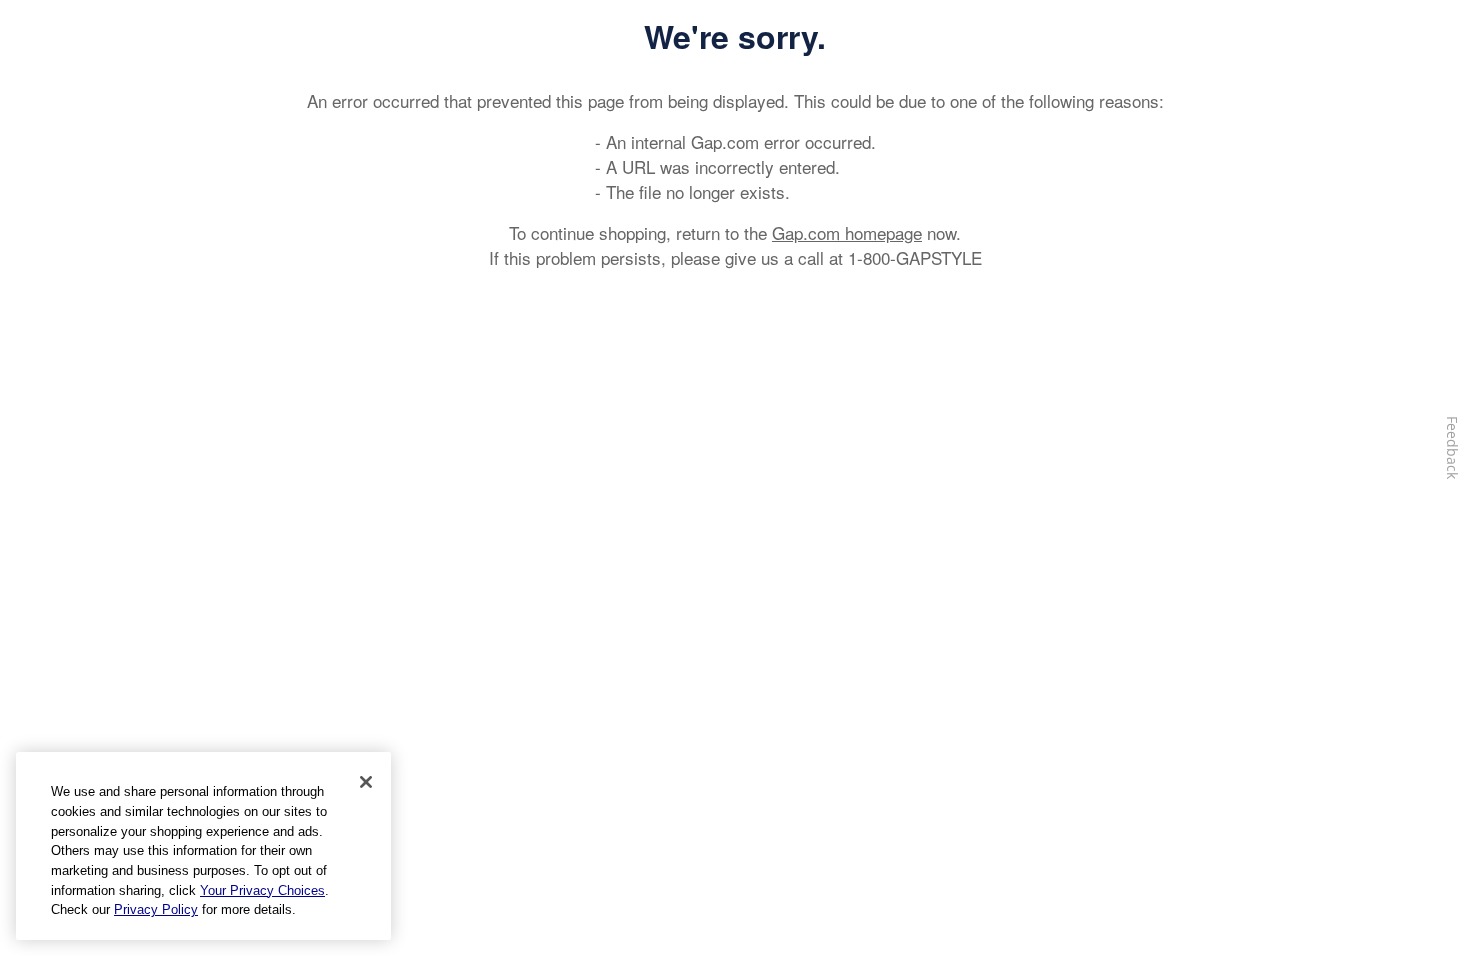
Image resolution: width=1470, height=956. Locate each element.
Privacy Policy (156, 909)
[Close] (366, 782)
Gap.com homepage (847, 232)
